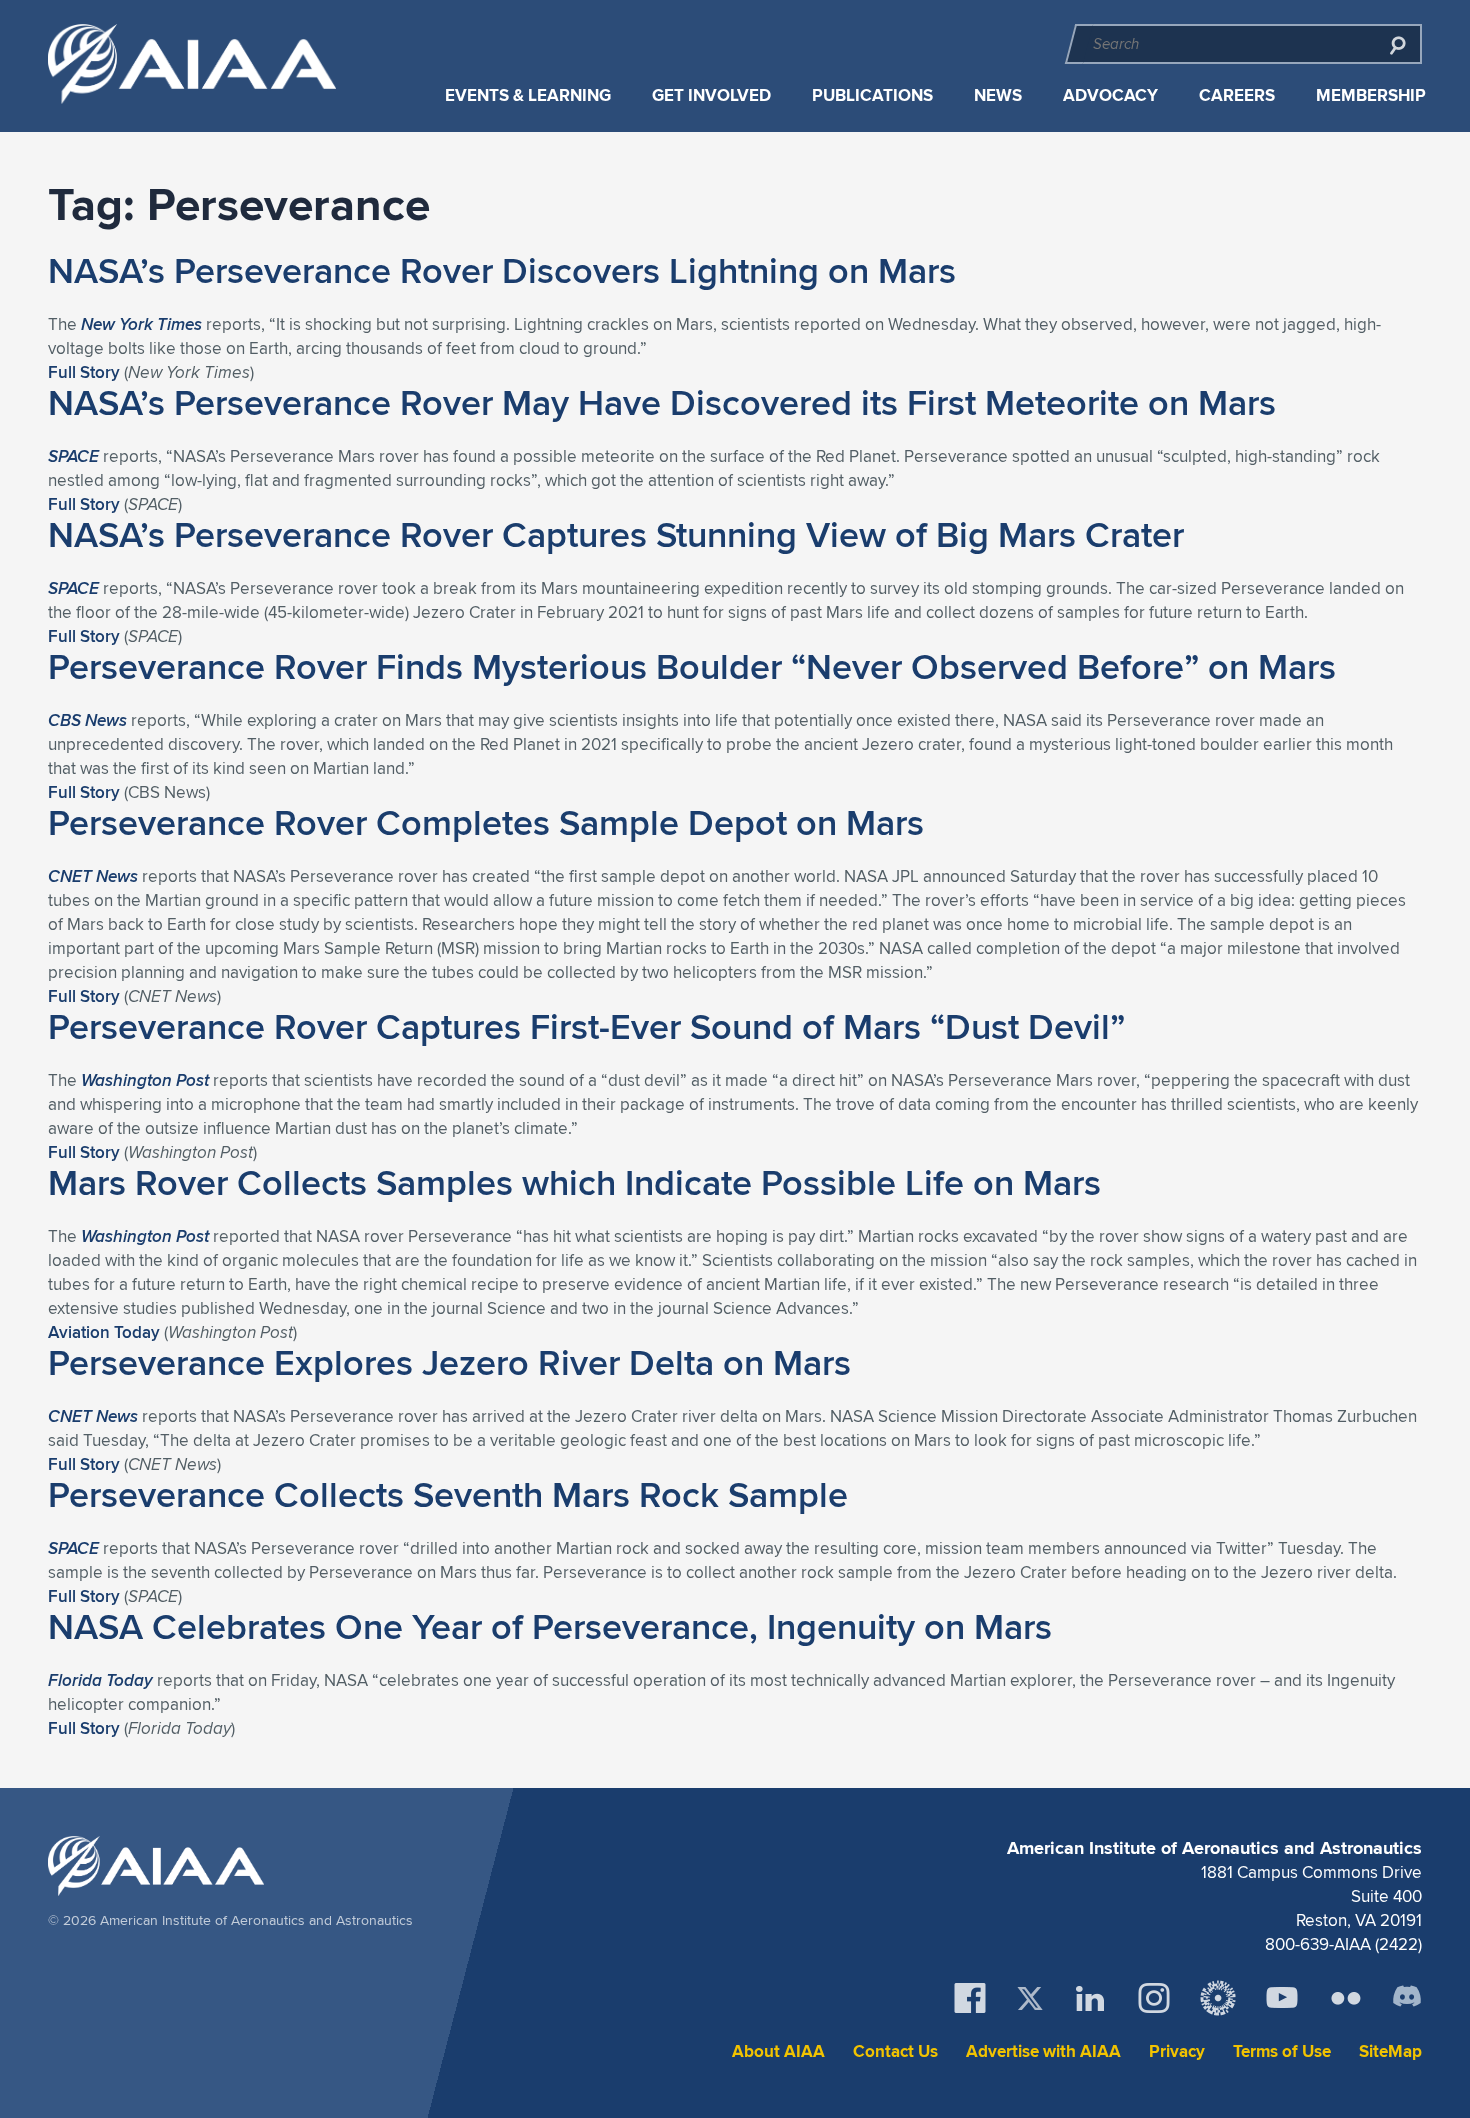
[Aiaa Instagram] (1154, 1998)
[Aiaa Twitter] (1030, 1998)
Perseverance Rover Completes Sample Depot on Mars (486, 822)
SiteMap (1390, 2051)
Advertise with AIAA (1043, 2051)
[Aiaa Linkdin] (1090, 1998)
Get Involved (711, 95)
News (998, 95)
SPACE (73, 456)
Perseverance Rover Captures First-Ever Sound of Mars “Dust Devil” (586, 1026)
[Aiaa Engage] (1218, 1998)
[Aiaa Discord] (1407, 1998)
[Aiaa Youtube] (1282, 1998)
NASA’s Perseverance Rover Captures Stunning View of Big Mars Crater (616, 534)
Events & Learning (528, 95)
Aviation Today (104, 1332)
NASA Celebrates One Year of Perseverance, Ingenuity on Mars (550, 1626)
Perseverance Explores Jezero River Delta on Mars (449, 1362)
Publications (872, 95)
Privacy (1177, 2051)
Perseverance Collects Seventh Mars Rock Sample (448, 1494)
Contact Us (895, 2051)
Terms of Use (1282, 2051)
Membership (1371, 95)
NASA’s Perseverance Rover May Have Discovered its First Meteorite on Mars (662, 402)
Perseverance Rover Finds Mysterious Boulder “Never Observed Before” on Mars (692, 666)
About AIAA (778, 2051)
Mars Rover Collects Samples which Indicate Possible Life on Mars (574, 1182)
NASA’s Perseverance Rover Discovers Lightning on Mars (502, 270)
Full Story (84, 372)
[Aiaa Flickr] (1346, 1998)
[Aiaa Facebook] (970, 1998)
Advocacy (1110, 95)
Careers (1237, 95)
